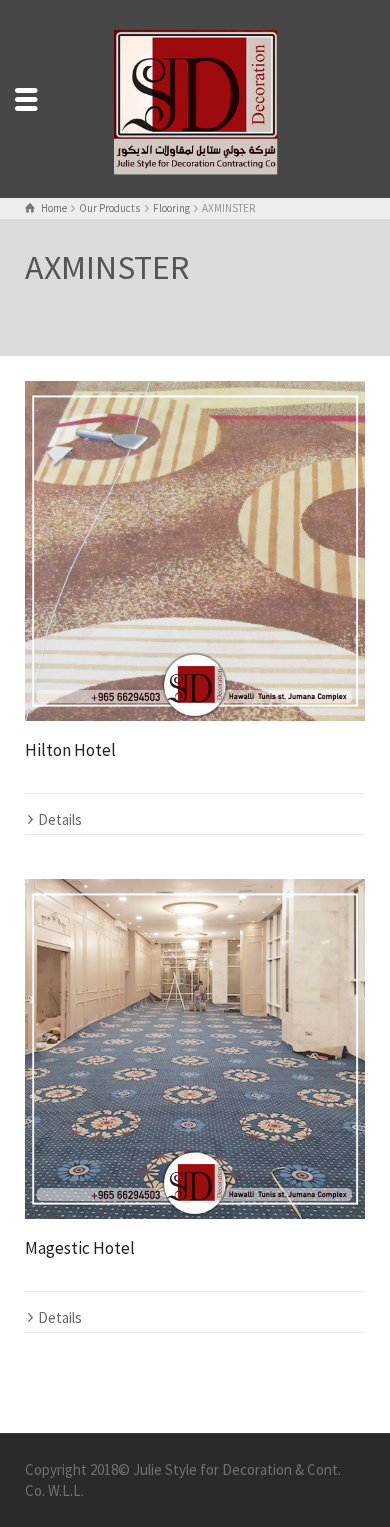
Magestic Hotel (80, 1248)
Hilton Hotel (70, 750)
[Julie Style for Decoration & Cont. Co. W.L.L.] (195, 96)
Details (60, 819)
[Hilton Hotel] (195, 551)
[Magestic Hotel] (195, 1049)
